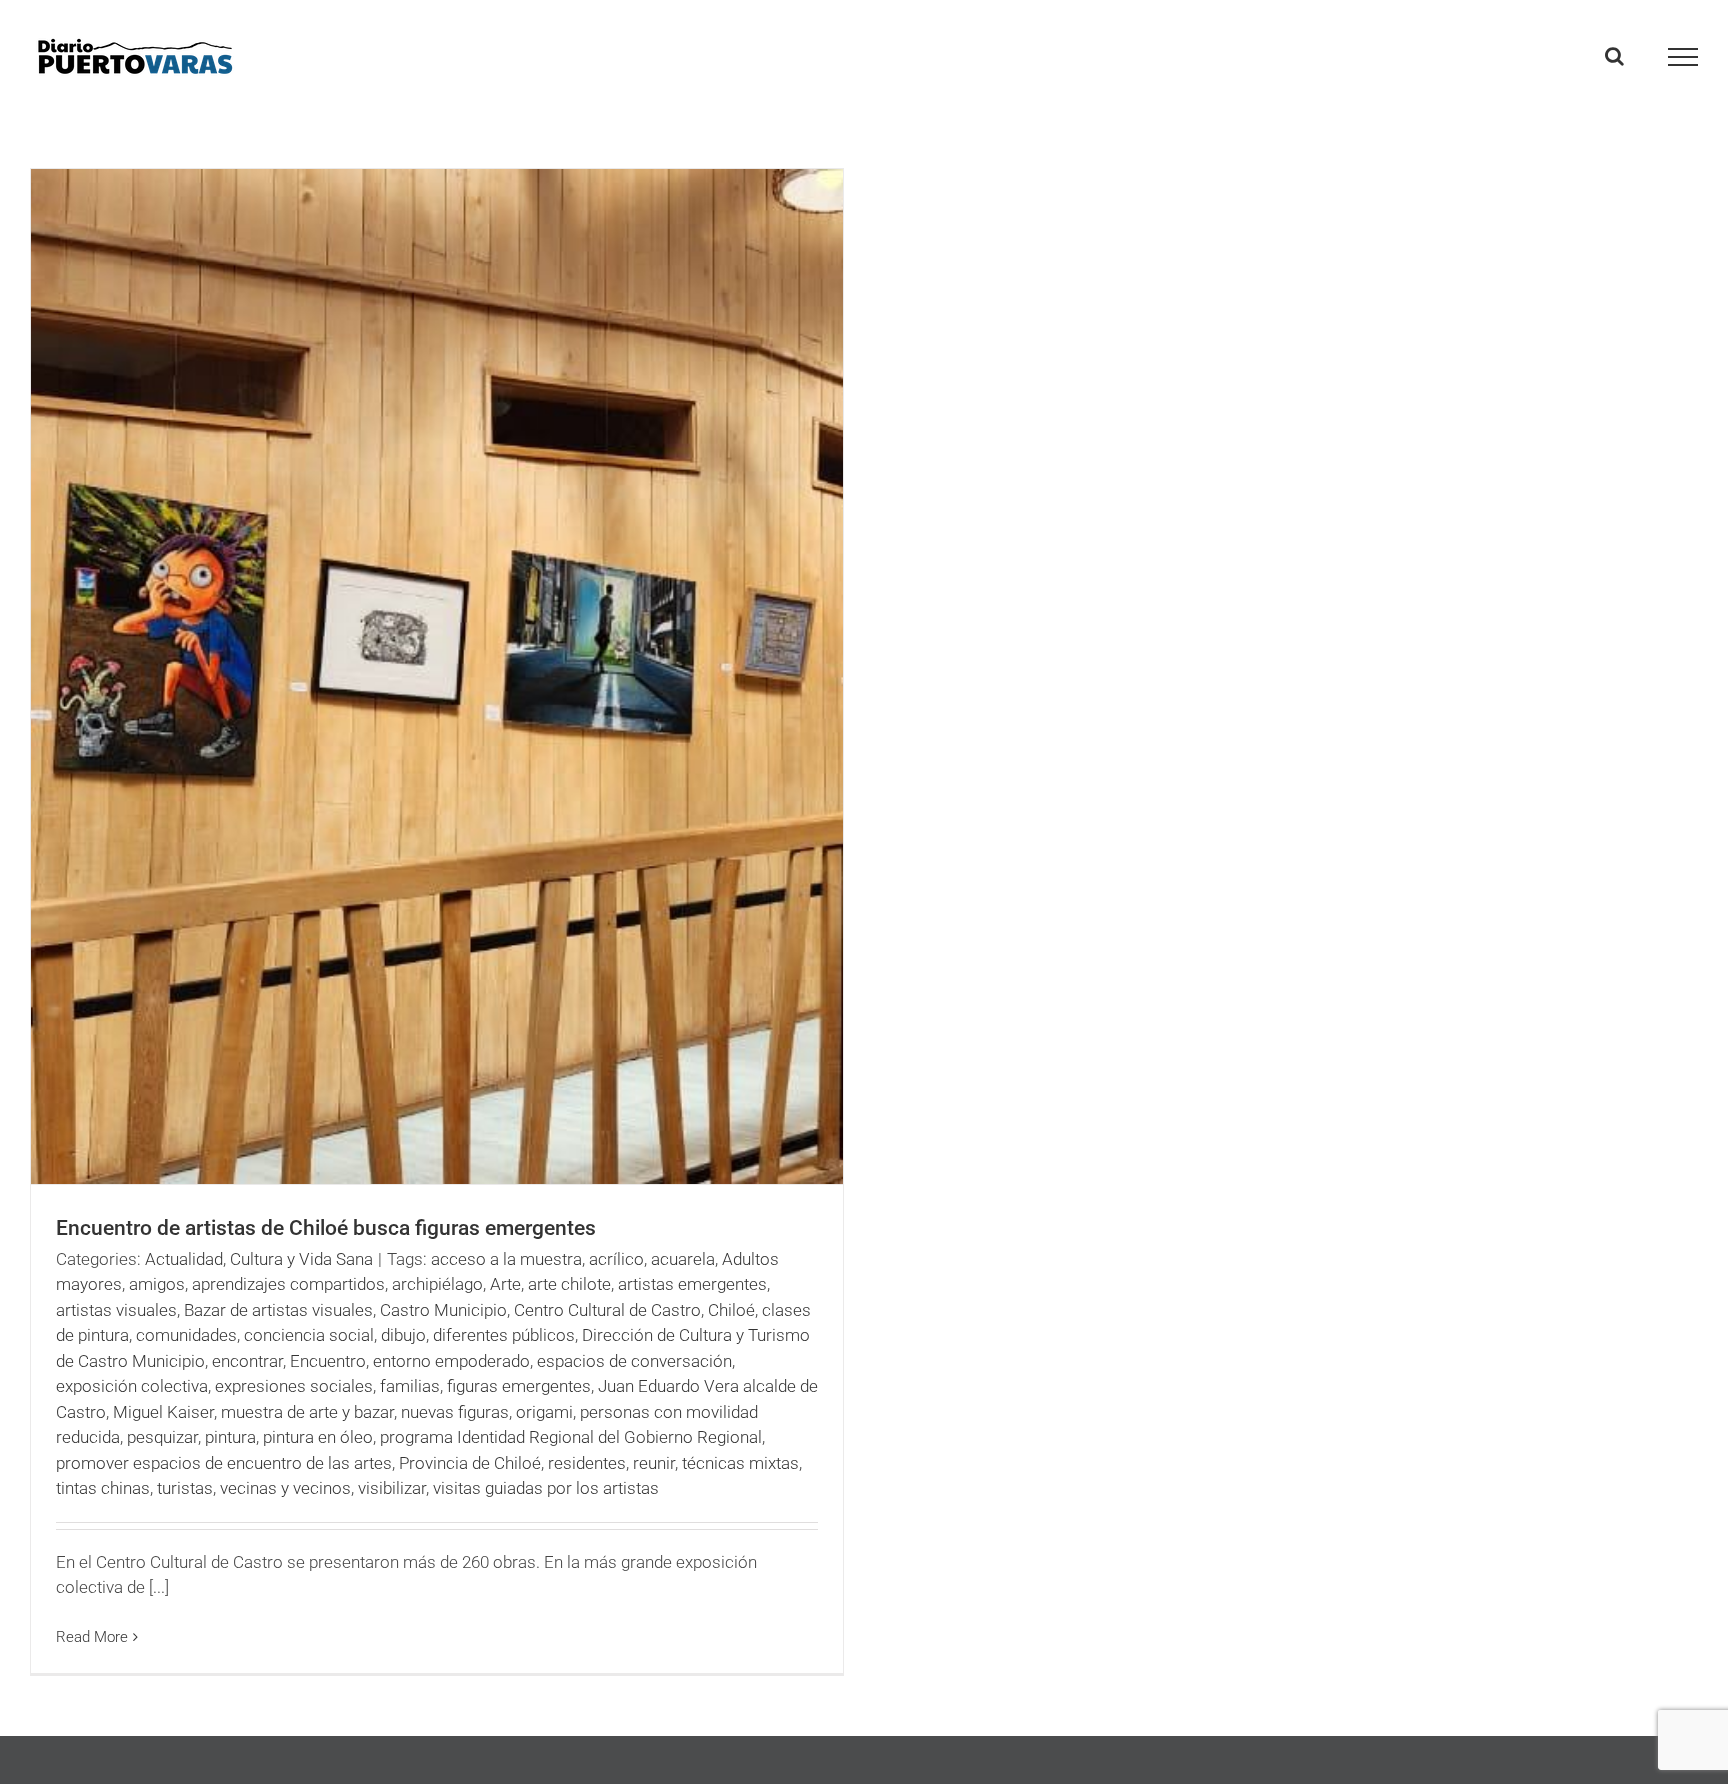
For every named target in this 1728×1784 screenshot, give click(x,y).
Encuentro (328, 1361)
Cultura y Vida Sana (301, 1259)
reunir (654, 1463)
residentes (587, 1463)
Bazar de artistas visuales (278, 1310)
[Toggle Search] (1614, 56)
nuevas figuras (455, 1412)
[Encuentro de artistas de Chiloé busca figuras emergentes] (437, 676)
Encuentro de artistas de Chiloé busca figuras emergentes (326, 1228)
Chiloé (731, 1310)
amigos (157, 1284)
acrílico (616, 1259)
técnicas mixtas (740, 1463)
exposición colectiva (132, 1386)
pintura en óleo (318, 1437)
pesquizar (162, 1437)
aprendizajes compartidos (288, 1284)
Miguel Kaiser (163, 1412)
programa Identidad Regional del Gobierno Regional (571, 1437)
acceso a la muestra (506, 1259)
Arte (505, 1284)
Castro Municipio (443, 1310)
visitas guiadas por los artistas (546, 1488)
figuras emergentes (519, 1386)
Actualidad (184, 1259)
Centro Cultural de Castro (607, 1310)
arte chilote (569, 1284)
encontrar (247, 1361)
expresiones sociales (294, 1386)
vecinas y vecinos (285, 1488)
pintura (230, 1437)
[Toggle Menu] (1683, 57)
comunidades (186, 1335)
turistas (185, 1488)
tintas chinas (103, 1488)
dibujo (403, 1335)
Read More (92, 1637)
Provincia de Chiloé (470, 1463)
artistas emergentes (692, 1284)
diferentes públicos (504, 1335)
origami (544, 1412)
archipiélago (437, 1284)
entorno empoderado (451, 1361)
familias (410, 1386)
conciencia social (309, 1335)
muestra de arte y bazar (307, 1412)
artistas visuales (116, 1310)
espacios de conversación (634, 1361)
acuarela (683, 1259)
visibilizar (392, 1488)
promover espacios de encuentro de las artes (224, 1463)
